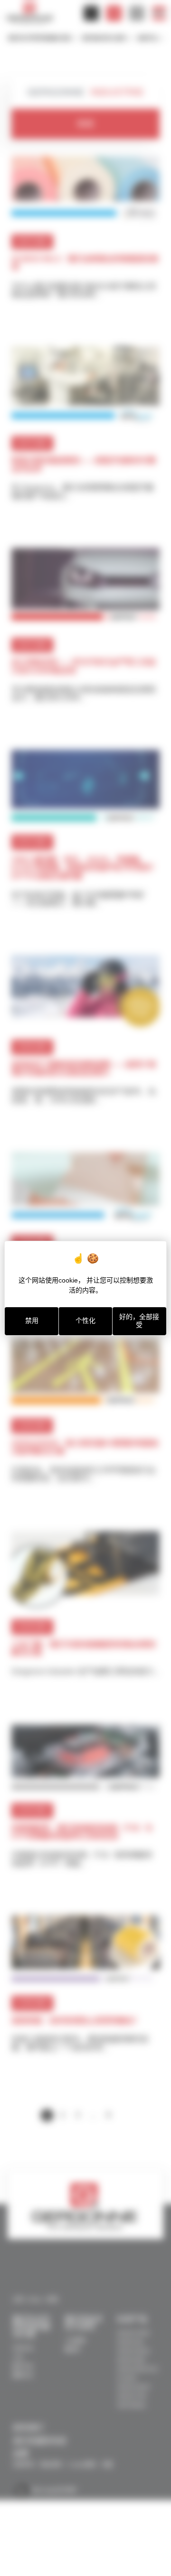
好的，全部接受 (139, 1321)
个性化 (85, 1321)
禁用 (32, 1321)
